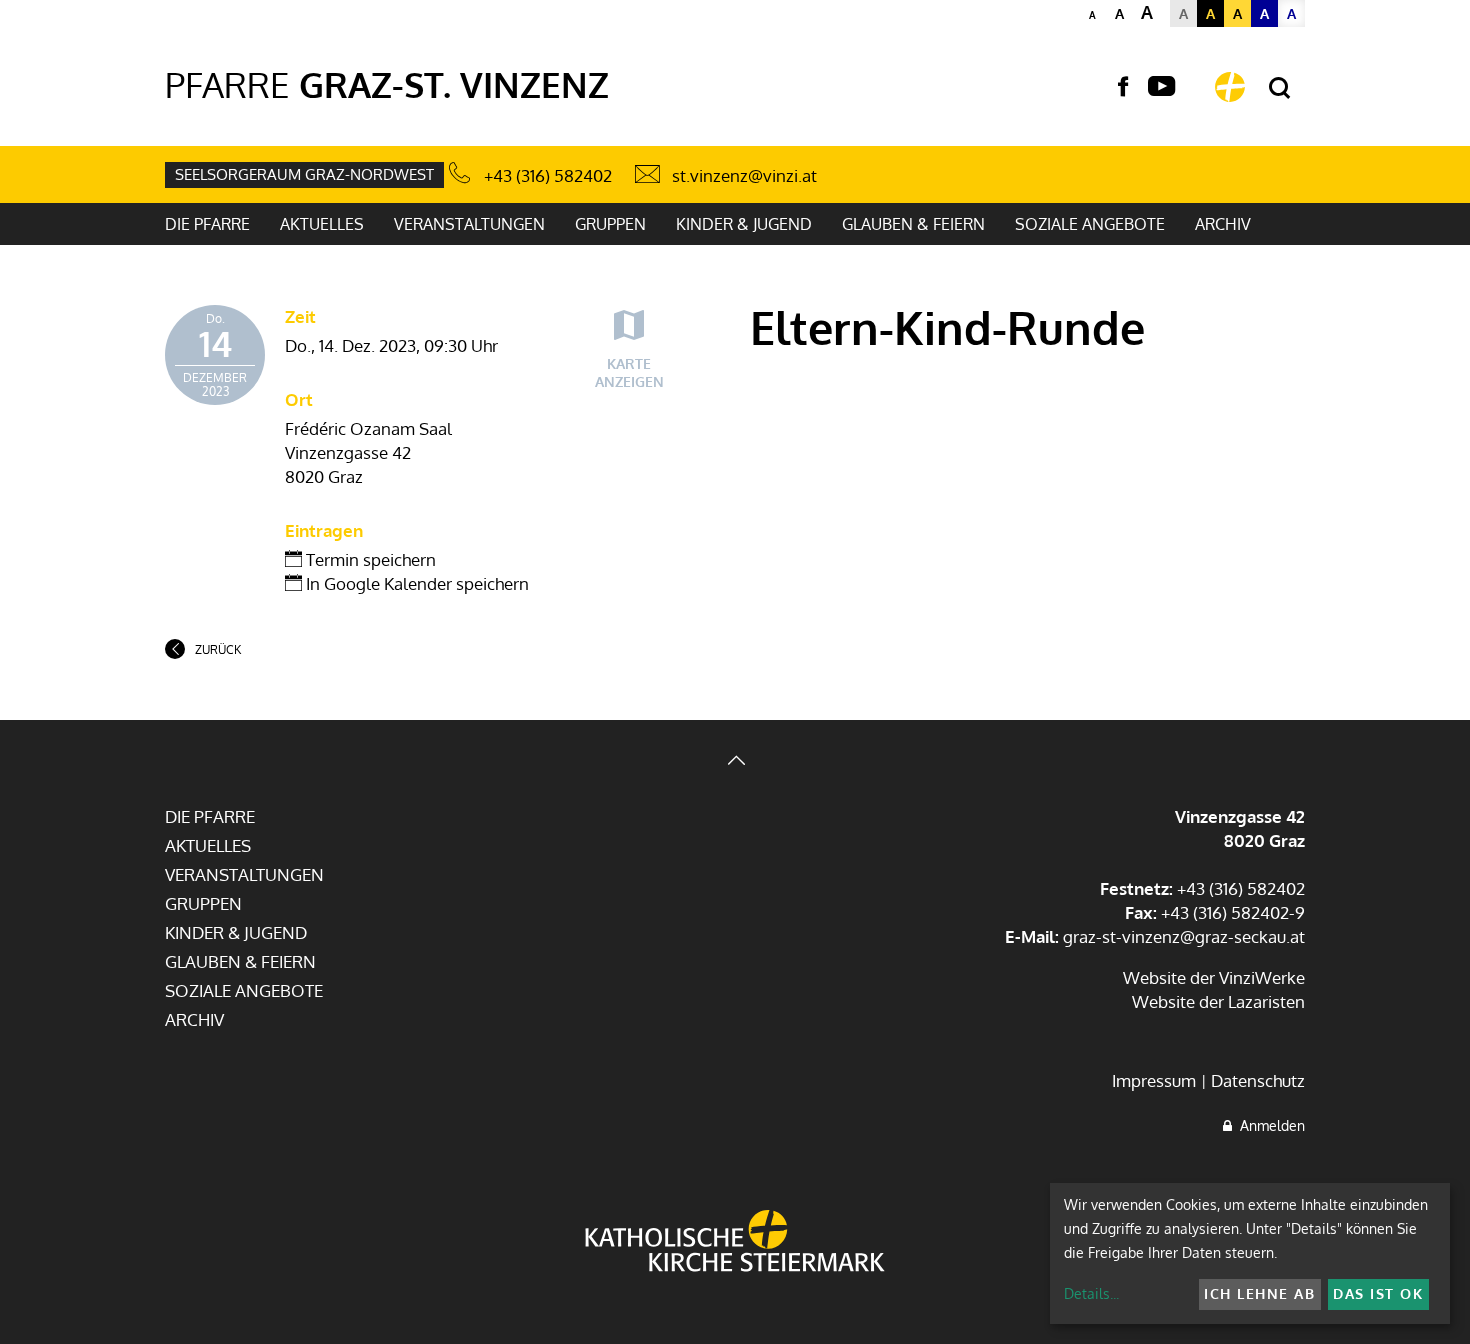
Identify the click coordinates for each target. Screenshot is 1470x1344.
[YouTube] (1161, 87)
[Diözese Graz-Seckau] (735, 1243)
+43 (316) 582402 (548, 175)
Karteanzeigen (629, 372)
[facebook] (1123, 87)
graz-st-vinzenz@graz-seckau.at (1184, 936)
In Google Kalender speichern (415, 583)
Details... (1091, 1293)
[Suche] (1279, 88)
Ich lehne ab (1259, 1293)
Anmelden (1268, 1125)
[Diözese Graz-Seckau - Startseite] (1230, 87)
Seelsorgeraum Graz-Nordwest (304, 174)
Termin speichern (369, 559)
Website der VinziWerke (1214, 977)
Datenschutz (1258, 1080)
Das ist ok (1378, 1293)
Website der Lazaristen (1218, 1001)
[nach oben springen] (735, 762)
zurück (218, 649)
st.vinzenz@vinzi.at (744, 175)
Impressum (1154, 1080)
